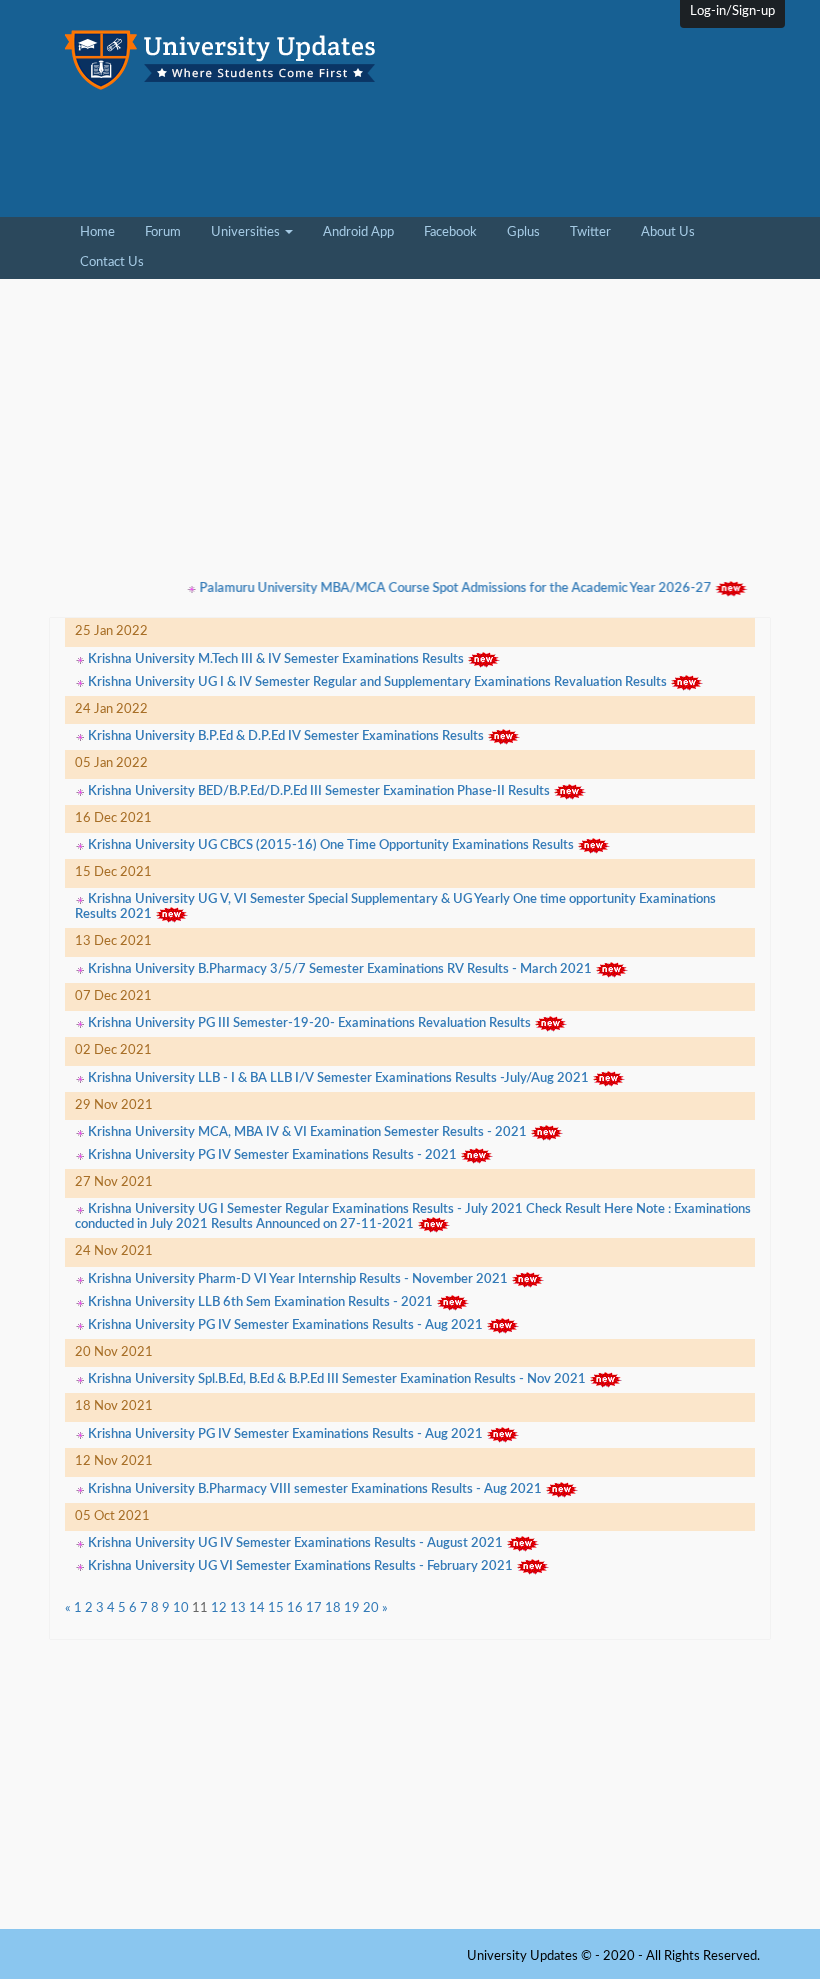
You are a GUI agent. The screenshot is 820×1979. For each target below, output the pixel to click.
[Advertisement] (234, 160)
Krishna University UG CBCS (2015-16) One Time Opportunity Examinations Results (331, 846)
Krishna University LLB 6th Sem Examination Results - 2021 (260, 1302)
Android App (358, 232)
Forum (163, 232)
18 (333, 1608)
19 (352, 1608)
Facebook (450, 232)
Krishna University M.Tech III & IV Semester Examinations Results (276, 659)
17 (314, 1608)
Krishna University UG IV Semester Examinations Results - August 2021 (295, 1543)
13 (238, 1608)
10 (181, 1608)
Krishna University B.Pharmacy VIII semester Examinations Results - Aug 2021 (315, 1489)
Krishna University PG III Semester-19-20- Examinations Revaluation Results (309, 1024)
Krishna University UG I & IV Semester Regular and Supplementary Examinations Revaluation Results (377, 682)
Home (105, 232)
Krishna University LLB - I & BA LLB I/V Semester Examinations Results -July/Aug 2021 (338, 1078)
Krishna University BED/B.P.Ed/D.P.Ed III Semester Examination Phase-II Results (319, 791)
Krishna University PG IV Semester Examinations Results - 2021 (272, 1156)
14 (257, 1608)
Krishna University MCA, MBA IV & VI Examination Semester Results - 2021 (307, 1133)
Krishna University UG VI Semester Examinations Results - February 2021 (300, 1566)
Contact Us (112, 262)
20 (371, 1608)
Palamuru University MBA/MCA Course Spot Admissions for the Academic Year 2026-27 (437, 588)
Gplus (523, 232)
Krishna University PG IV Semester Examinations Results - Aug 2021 (285, 1325)
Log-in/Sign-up (732, 11)
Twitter (590, 232)
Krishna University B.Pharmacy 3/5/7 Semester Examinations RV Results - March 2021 (340, 969)
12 (219, 1608)
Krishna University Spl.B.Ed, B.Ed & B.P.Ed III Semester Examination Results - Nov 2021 (337, 1380)
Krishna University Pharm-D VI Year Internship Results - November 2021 (298, 1279)
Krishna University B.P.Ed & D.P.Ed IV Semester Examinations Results (286, 737)
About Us (668, 232)
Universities (247, 232)
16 (295, 1608)
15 (276, 1608)
